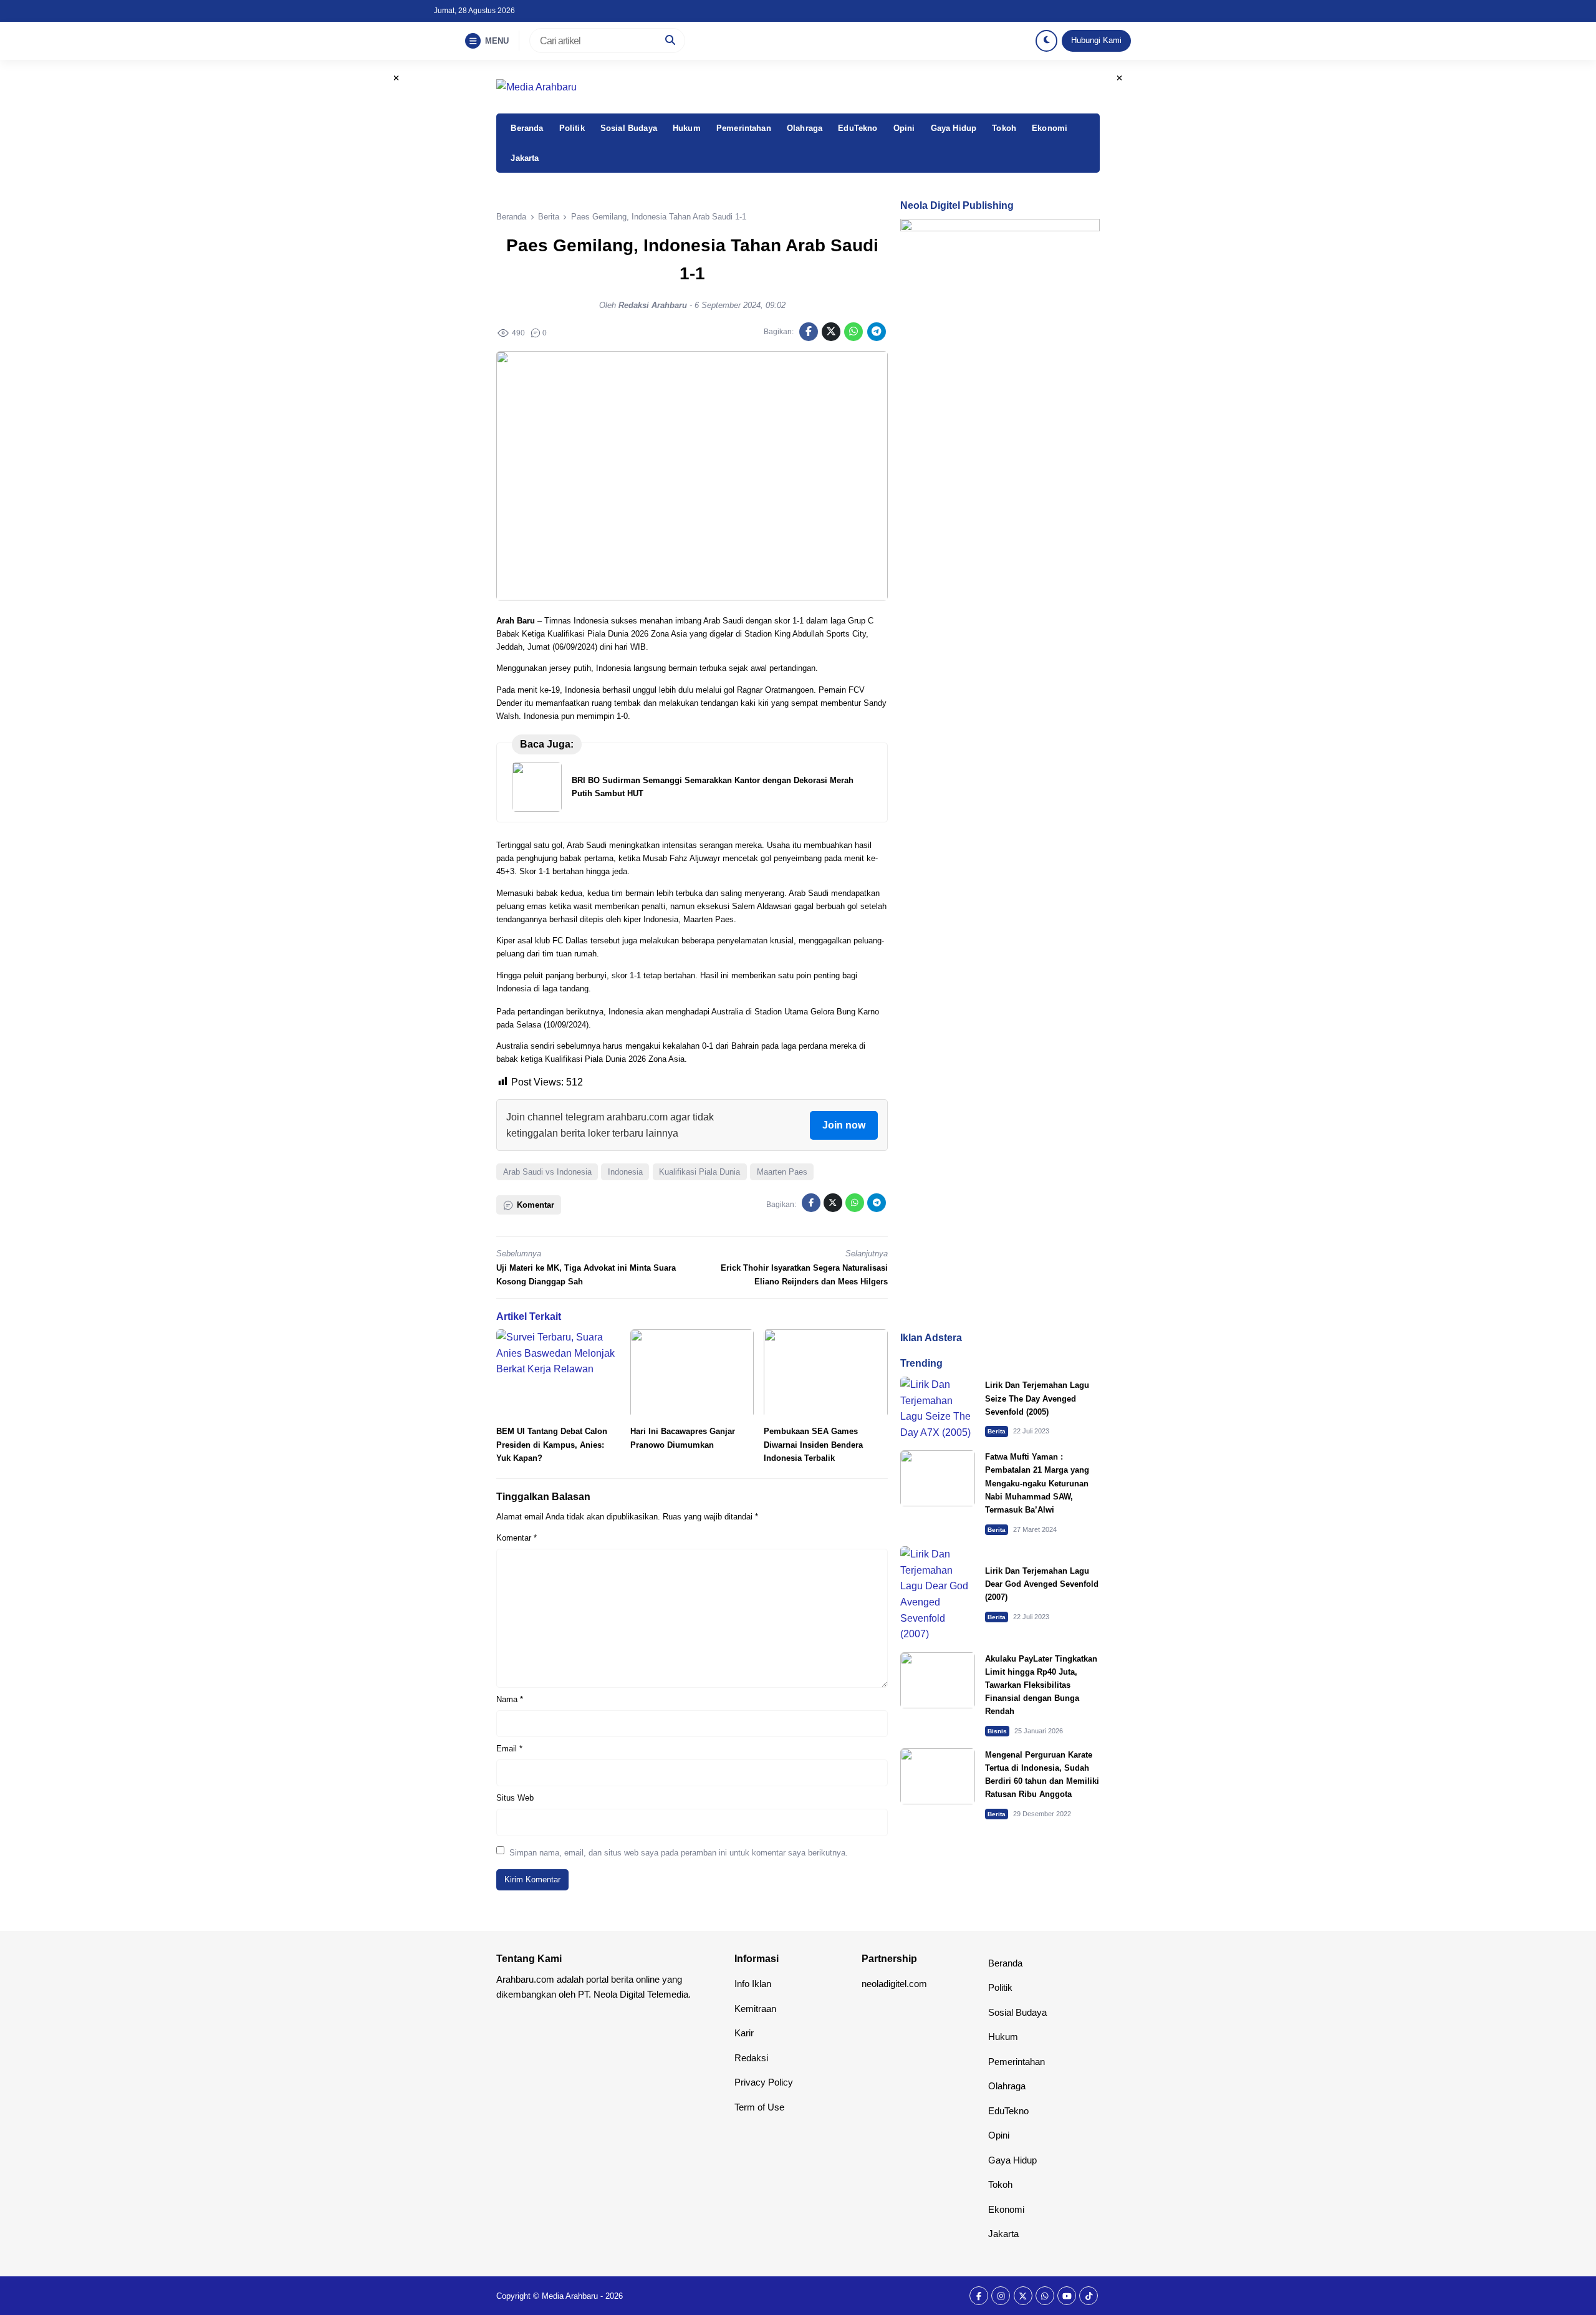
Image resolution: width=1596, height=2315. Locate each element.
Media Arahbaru (570, 2296)
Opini (904, 128)
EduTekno (858, 128)
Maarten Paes (782, 1172)
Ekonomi (1050, 128)
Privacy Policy (764, 2082)
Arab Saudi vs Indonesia (547, 1172)
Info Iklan (753, 1984)
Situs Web (515, 1798)
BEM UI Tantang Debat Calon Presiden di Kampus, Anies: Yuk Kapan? (552, 1444)
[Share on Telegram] (877, 332)
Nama (510, 1699)
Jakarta (525, 158)
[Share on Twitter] (831, 332)
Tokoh (1004, 128)
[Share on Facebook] (809, 332)
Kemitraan (755, 2009)
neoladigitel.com (894, 1984)
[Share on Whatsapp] (853, 332)
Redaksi (751, 2058)
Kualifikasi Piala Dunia (699, 1172)
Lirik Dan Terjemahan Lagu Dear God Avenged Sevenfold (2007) (1042, 1584)
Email (509, 1749)
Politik (572, 128)
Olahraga (805, 128)
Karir (744, 2033)
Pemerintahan (744, 128)
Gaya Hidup (954, 128)
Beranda (527, 128)
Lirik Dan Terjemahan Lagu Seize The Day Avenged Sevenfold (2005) (1037, 1398)
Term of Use (759, 2107)
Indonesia (625, 1172)
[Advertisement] (1000, 1242)
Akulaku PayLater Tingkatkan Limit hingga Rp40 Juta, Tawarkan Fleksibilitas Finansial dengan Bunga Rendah (1041, 1685)
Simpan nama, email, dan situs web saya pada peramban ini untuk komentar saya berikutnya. (679, 1853)
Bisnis (997, 1731)
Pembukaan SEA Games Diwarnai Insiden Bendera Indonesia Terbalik (813, 1444)
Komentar (517, 1538)
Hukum (687, 128)
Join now (844, 1125)
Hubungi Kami (1096, 40)
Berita (997, 1431)
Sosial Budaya (629, 128)
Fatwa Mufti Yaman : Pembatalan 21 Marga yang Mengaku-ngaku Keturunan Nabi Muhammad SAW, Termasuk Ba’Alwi (1037, 1483)
